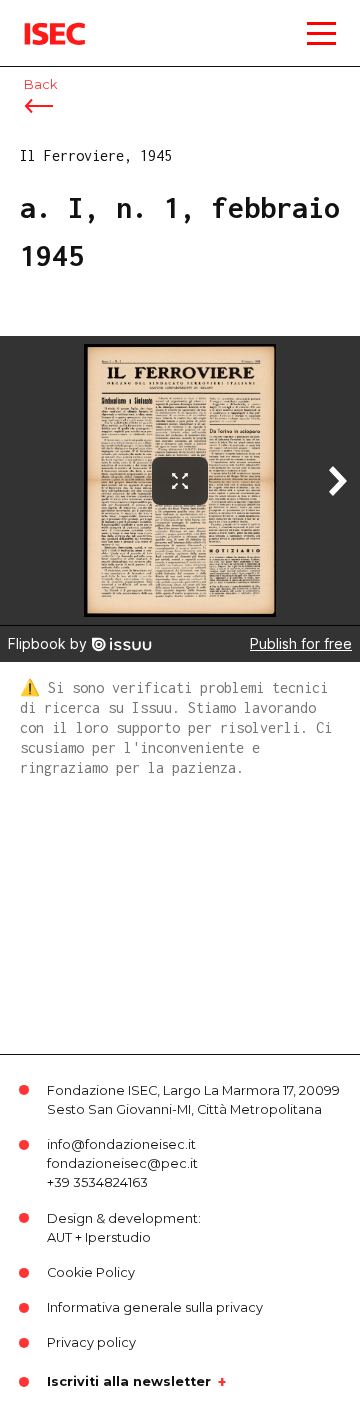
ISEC (40, 19)
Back (40, 84)
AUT (59, 1237)
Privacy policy (91, 1342)
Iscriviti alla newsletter (129, 1382)
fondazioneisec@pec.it (122, 1163)
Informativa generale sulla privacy (155, 1307)
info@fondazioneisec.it (121, 1144)
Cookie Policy (91, 1272)
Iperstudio (118, 1237)
